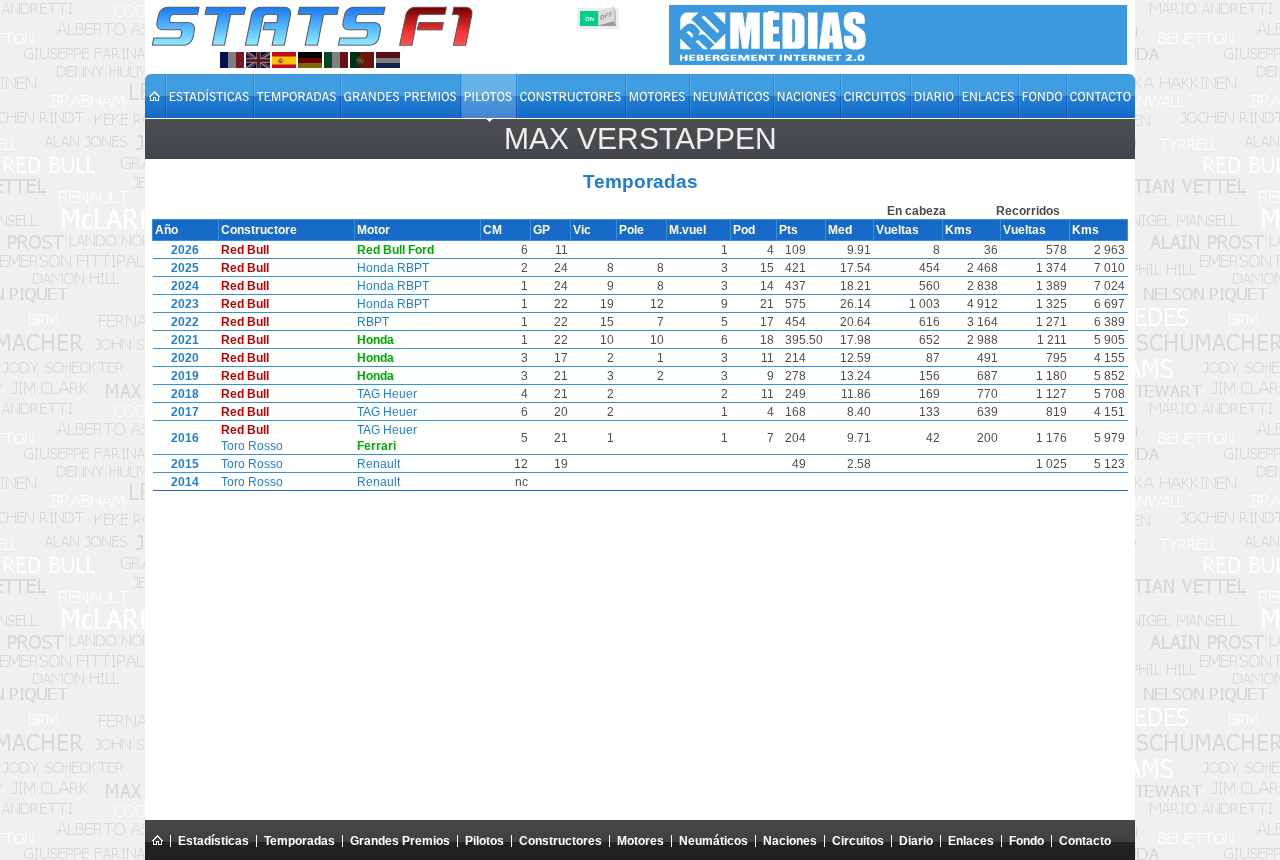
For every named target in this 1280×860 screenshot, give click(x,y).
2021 (185, 340)
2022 (185, 322)
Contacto (1085, 841)
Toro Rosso (252, 446)
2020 (185, 358)
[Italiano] (336, 60)
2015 (185, 464)
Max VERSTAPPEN (640, 138)
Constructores (560, 841)
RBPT (373, 322)
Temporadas (299, 841)
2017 (185, 412)
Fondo (1026, 841)
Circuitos (858, 841)
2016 (185, 438)
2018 (185, 394)
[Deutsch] (310, 60)
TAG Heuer (387, 394)
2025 (185, 268)
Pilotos (484, 841)
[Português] (362, 60)
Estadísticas (213, 841)
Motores (640, 841)
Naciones (790, 841)
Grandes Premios (400, 841)
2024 (185, 286)
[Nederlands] (388, 60)
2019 (185, 376)
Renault (378, 464)
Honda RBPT (393, 268)
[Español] (284, 60)
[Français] (232, 60)
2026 (185, 250)
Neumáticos (713, 841)
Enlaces (971, 841)
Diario (916, 841)
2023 (185, 304)
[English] (258, 60)
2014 (185, 482)
